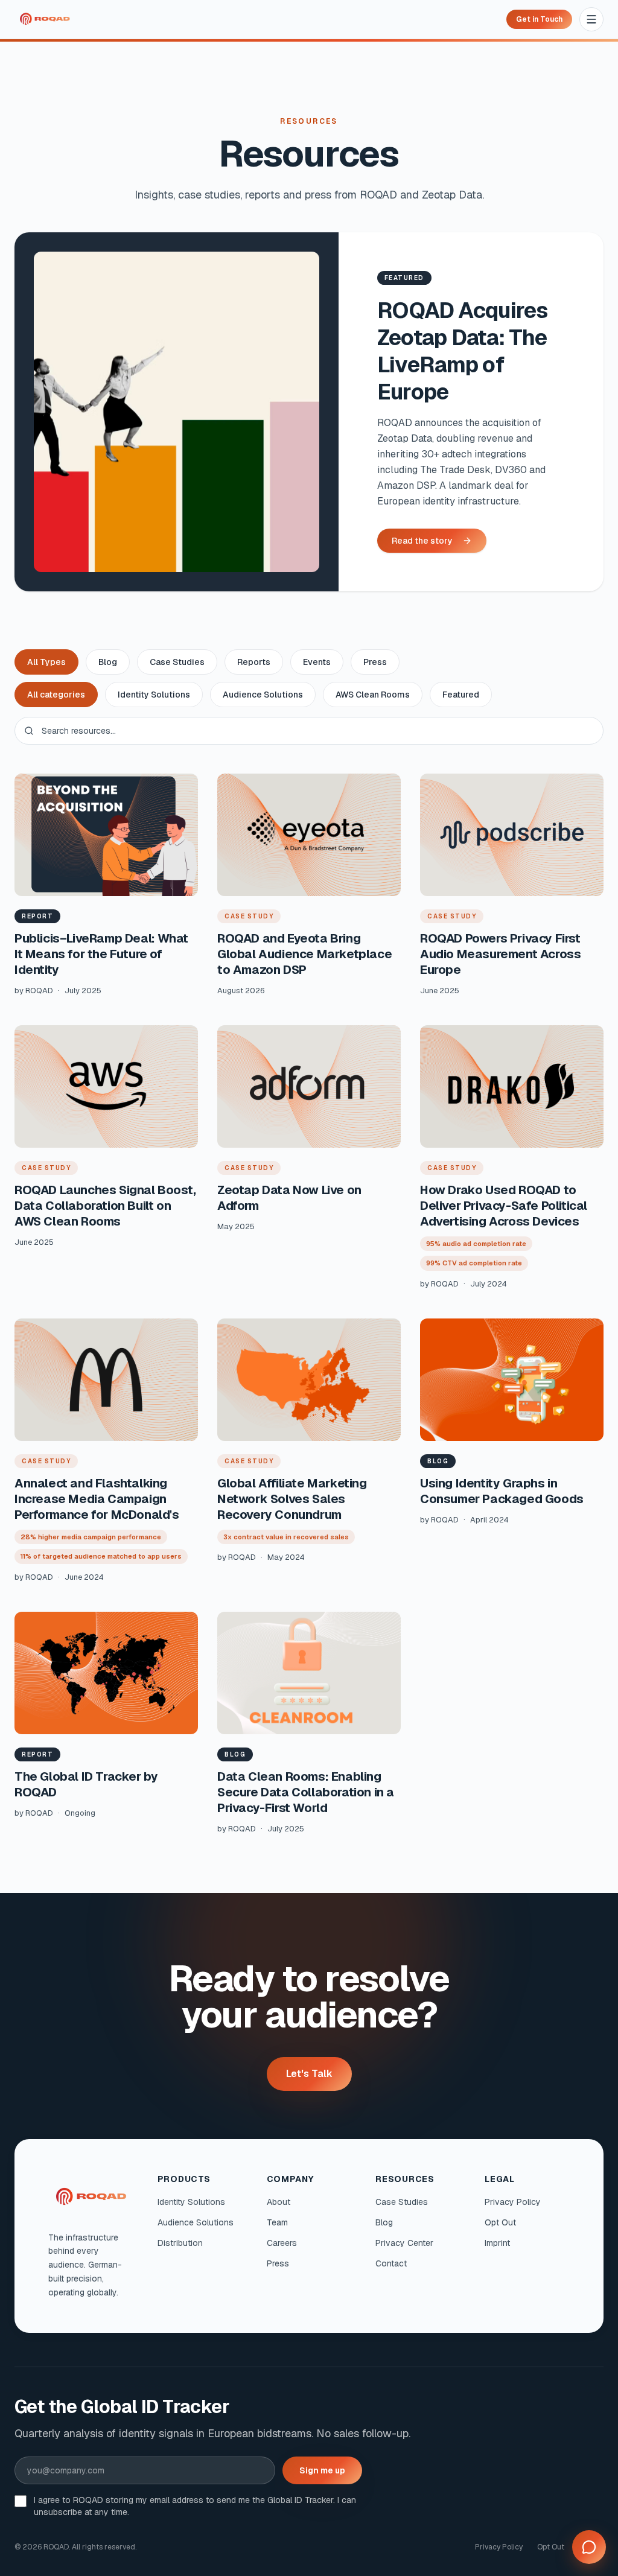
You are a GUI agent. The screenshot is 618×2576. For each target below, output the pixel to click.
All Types (46, 662)
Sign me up (322, 2470)
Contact (391, 2263)
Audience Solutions (263, 695)
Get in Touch (539, 19)
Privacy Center (404, 2243)
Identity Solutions (154, 695)
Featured (461, 695)
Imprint (497, 2243)
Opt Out (500, 2222)
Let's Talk (309, 2074)
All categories (56, 695)
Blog (108, 662)
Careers (282, 2243)
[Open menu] (591, 19)
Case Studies (177, 662)
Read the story (422, 541)
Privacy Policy (513, 2202)
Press (375, 662)
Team (277, 2222)
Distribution (180, 2243)
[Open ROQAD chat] (589, 2547)
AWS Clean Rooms (373, 695)
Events (317, 662)
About (279, 2202)
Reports (254, 662)
